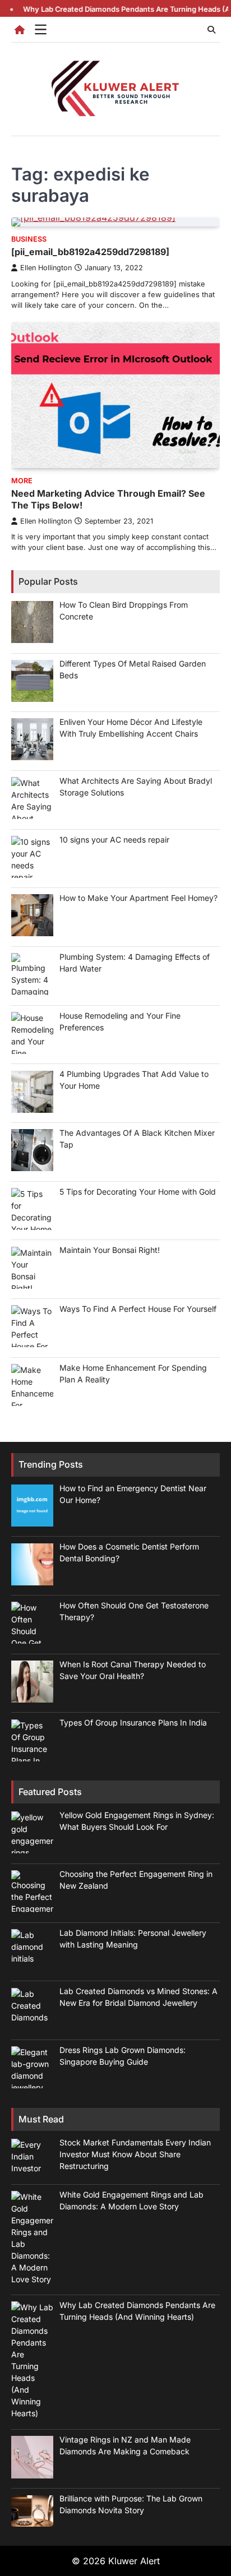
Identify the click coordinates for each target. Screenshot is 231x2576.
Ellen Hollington (46, 268)
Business (29, 239)
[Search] (211, 30)
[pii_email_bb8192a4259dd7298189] (90, 252)
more (22, 481)
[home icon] (20, 30)
